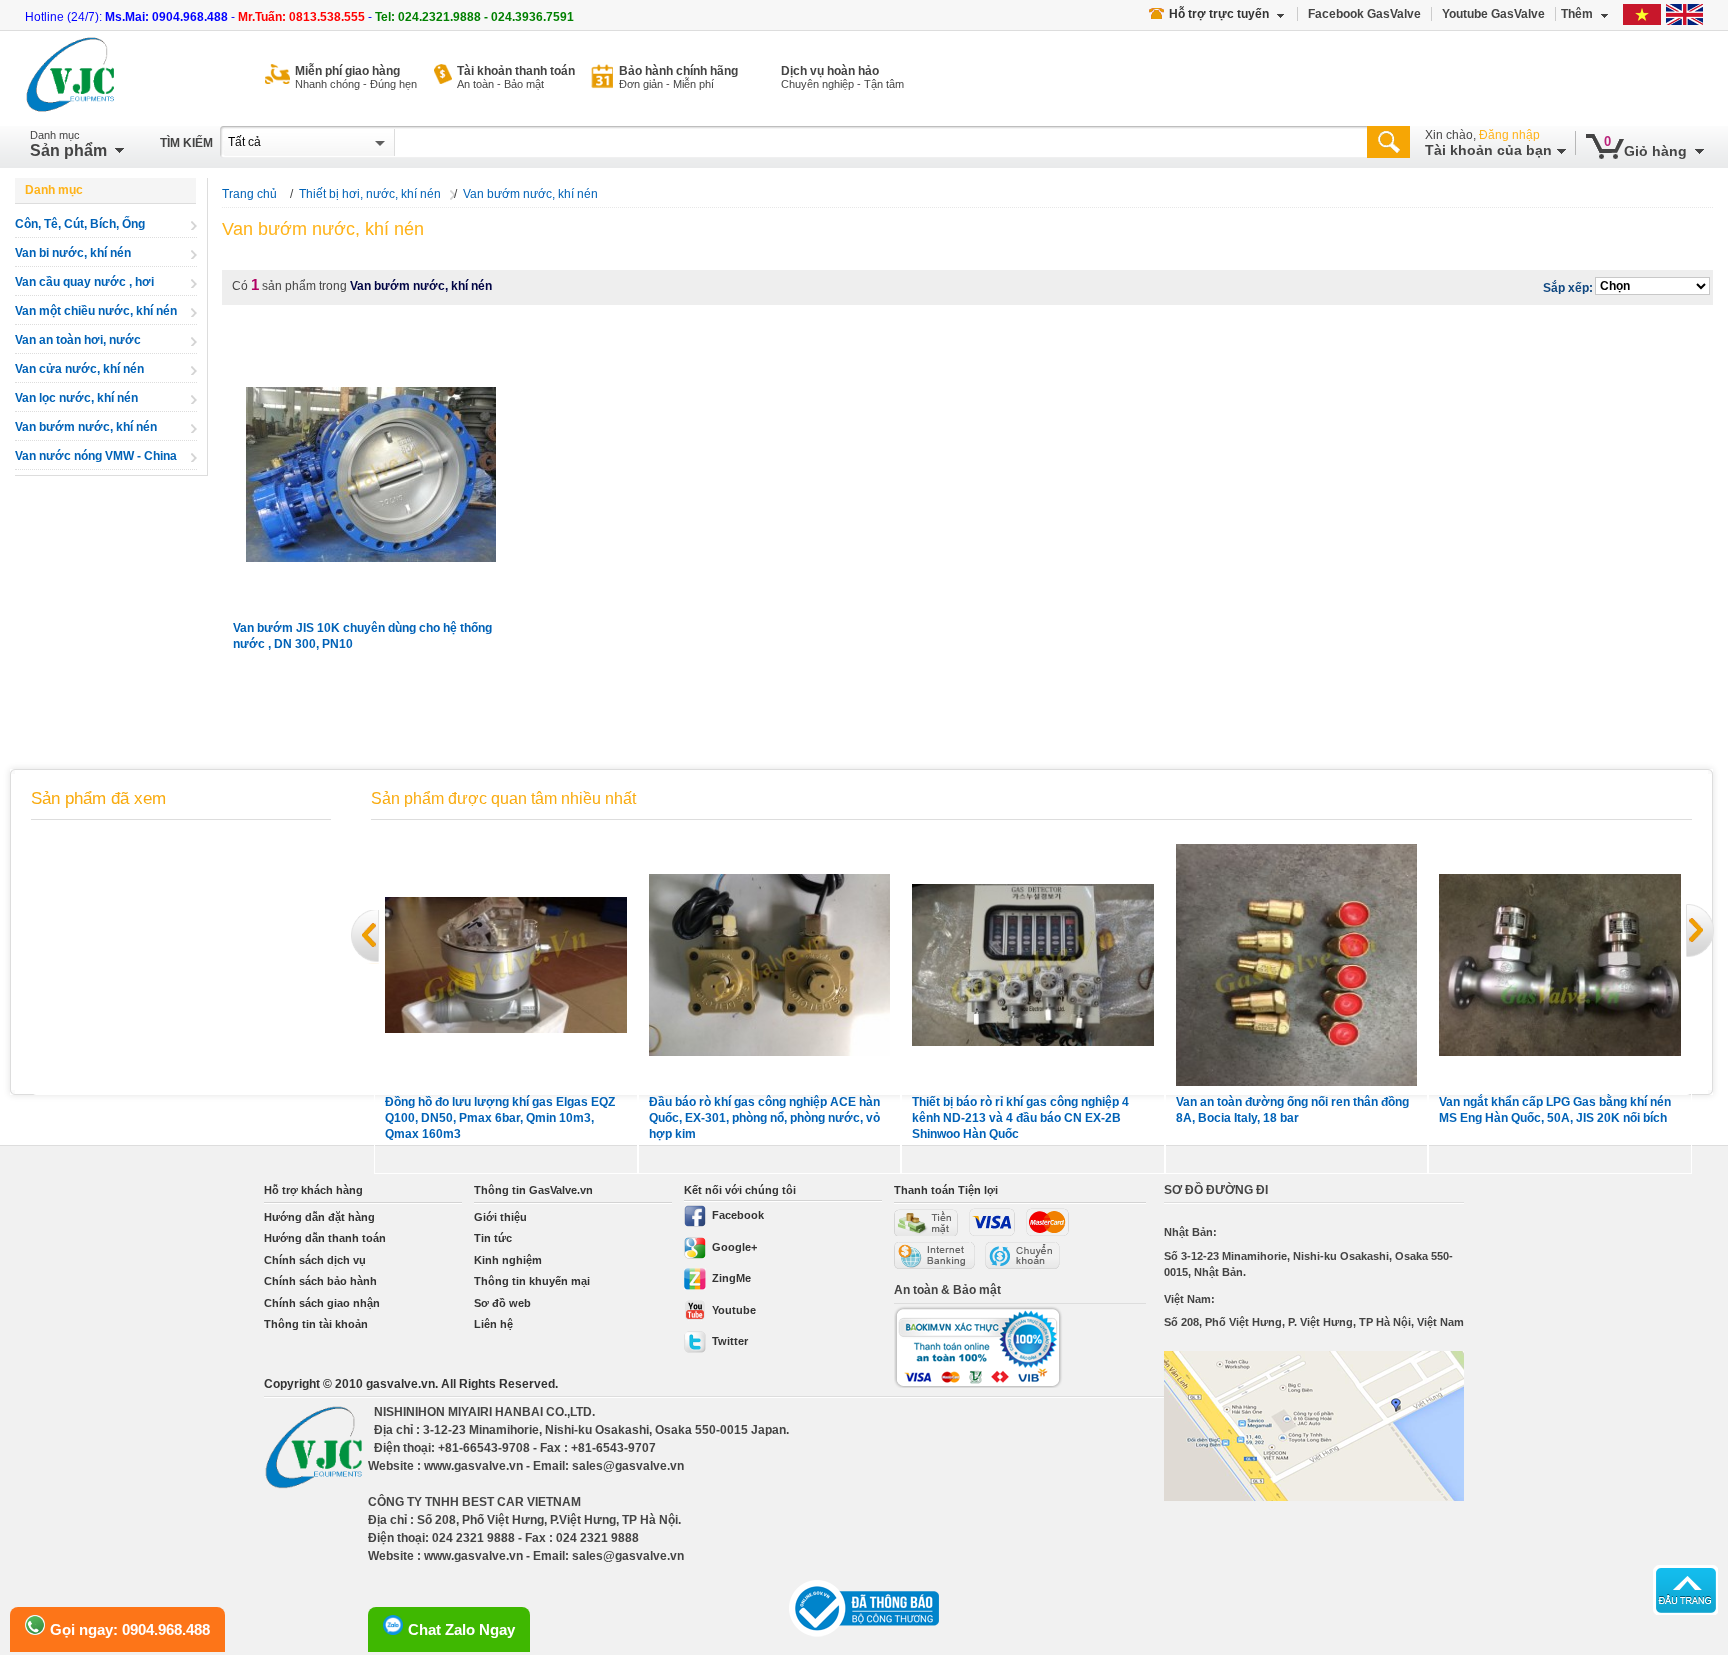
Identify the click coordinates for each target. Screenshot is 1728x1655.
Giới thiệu (500, 1217)
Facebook (738, 1215)
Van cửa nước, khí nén (79, 369)
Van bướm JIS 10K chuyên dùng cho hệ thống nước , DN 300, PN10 (362, 636)
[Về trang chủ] (70, 77)
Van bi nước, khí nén (73, 253)
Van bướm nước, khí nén (86, 427)
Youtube (734, 1310)
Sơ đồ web (502, 1303)
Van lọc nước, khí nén (76, 398)
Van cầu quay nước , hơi (84, 282)
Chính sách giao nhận (322, 1303)
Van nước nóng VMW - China (96, 456)
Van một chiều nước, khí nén (96, 311)
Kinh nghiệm (508, 1260)
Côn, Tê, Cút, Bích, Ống (80, 224)
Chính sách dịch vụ (315, 1260)
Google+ (734, 1247)
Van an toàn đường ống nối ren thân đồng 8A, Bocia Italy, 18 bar (1292, 1110)
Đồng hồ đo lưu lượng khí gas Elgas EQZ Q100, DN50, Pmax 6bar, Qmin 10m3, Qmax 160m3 (500, 1118)
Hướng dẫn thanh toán (325, 1238)
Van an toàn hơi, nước (78, 340)
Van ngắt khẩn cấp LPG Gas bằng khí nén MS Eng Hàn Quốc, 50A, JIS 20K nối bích (1555, 1110)
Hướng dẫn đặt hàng (319, 1217)
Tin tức (493, 1238)
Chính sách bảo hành (320, 1281)
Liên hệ (493, 1324)
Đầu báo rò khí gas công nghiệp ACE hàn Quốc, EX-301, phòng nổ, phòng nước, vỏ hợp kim (764, 1118)
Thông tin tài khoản (316, 1324)
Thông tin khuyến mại (532, 1281)
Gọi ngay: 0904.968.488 (130, 1629)
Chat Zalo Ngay (461, 1629)
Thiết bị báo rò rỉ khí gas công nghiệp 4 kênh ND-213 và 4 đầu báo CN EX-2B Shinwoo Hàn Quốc (1020, 1118)
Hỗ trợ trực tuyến (1219, 14)
